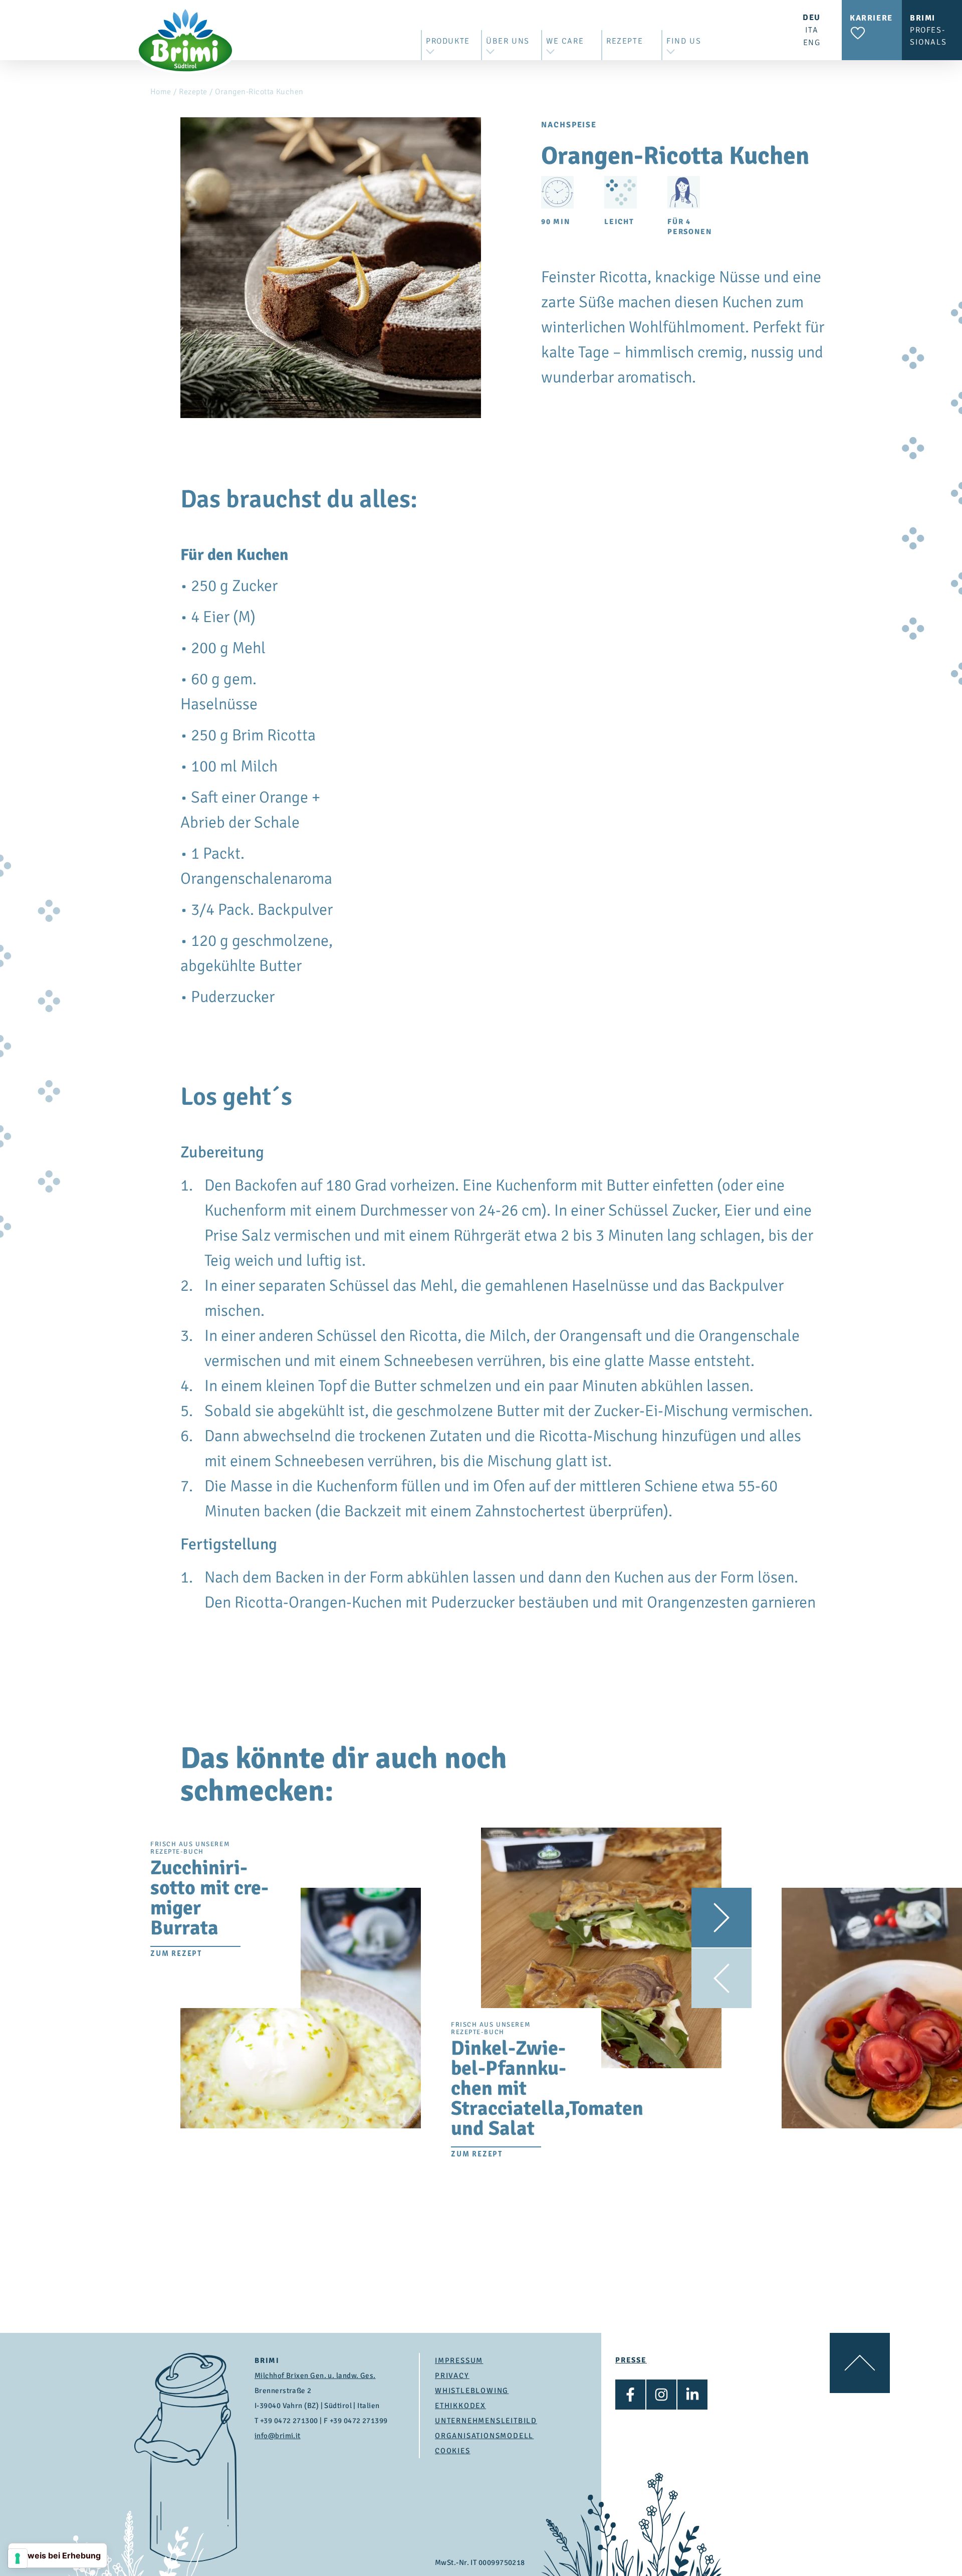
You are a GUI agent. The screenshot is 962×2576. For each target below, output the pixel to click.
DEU (812, 18)
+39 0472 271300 (289, 2421)
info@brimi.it (278, 2436)
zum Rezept (176, 1953)
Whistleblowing (472, 2391)
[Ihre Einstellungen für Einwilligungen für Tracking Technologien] (18, 2558)
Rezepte (193, 92)
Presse (631, 2360)
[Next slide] (722, 1918)
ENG (812, 43)
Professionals (928, 30)
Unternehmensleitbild (486, 2421)
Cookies (453, 2451)
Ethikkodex (460, 2406)
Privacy (452, 2375)
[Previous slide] (722, 1978)
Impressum (459, 2360)
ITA (812, 30)
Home (161, 92)
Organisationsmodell (484, 2436)
